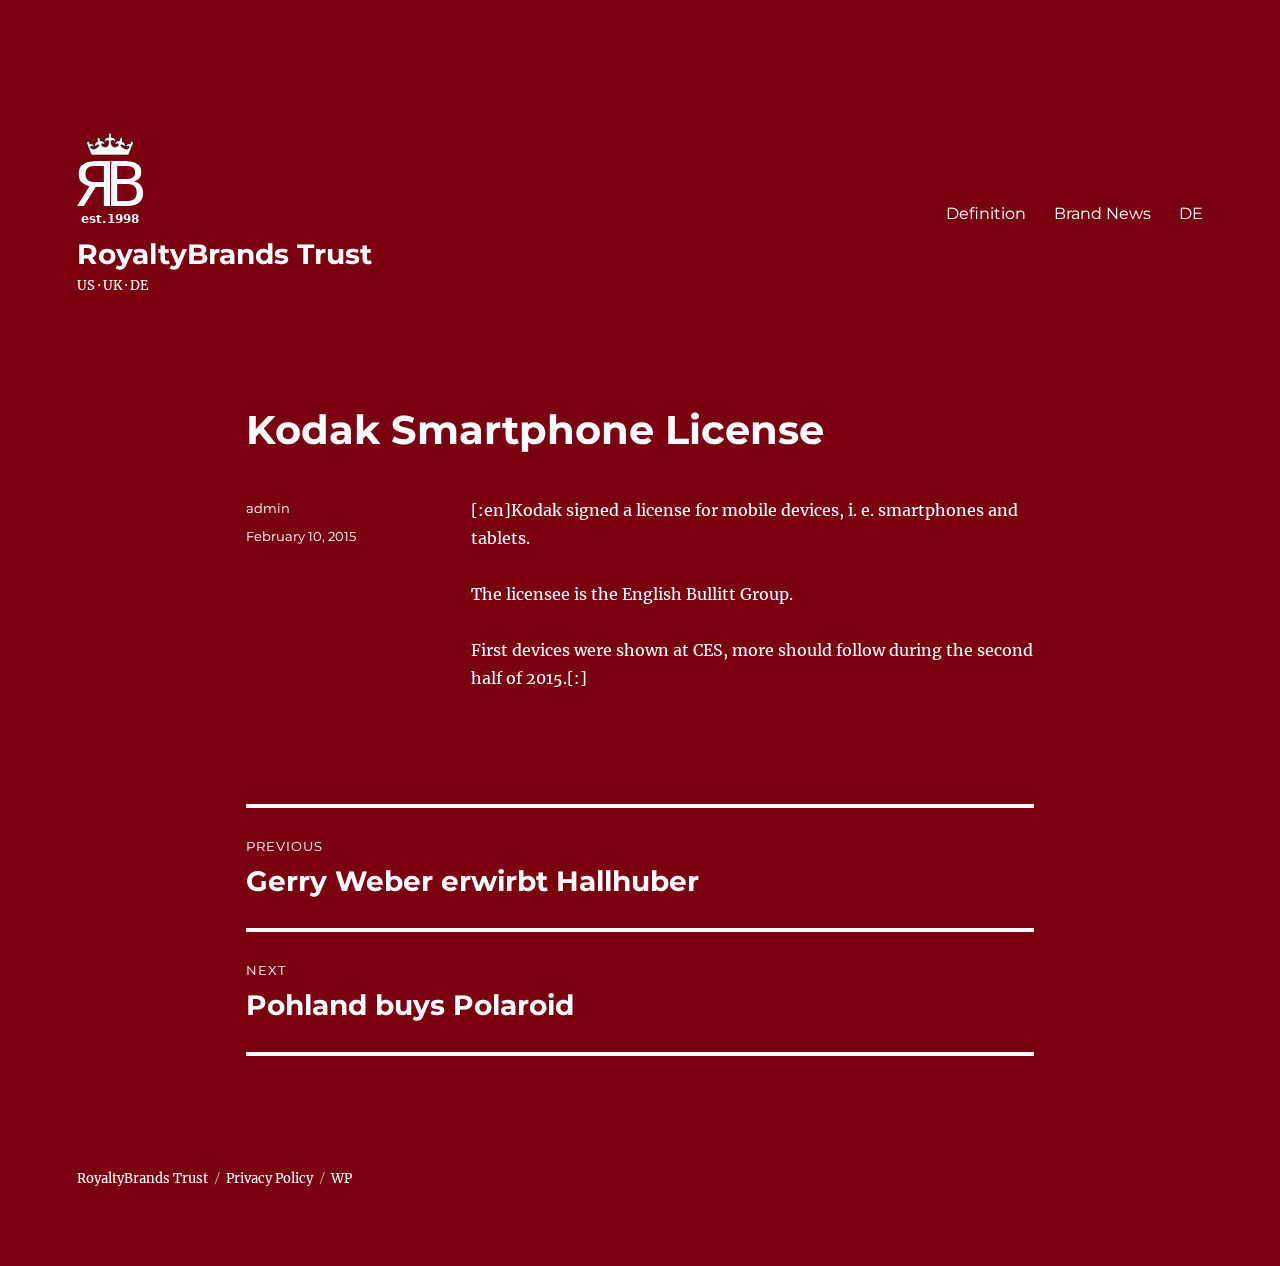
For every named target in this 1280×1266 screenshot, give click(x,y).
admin (268, 508)
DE (1191, 213)
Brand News (1102, 213)
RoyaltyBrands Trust (224, 254)
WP (341, 1178)
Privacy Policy (269, 1178)
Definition (986, 213)
